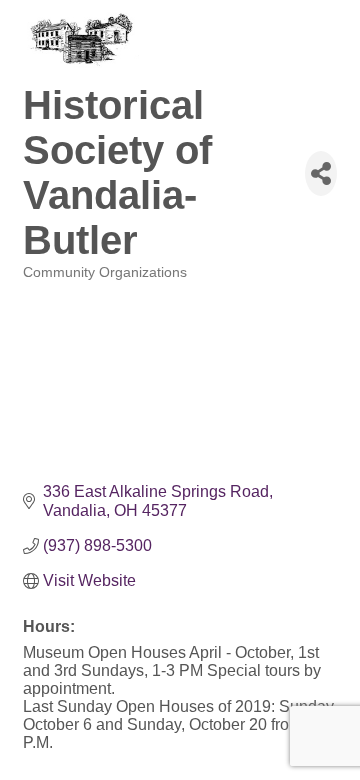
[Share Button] (321, 173)
